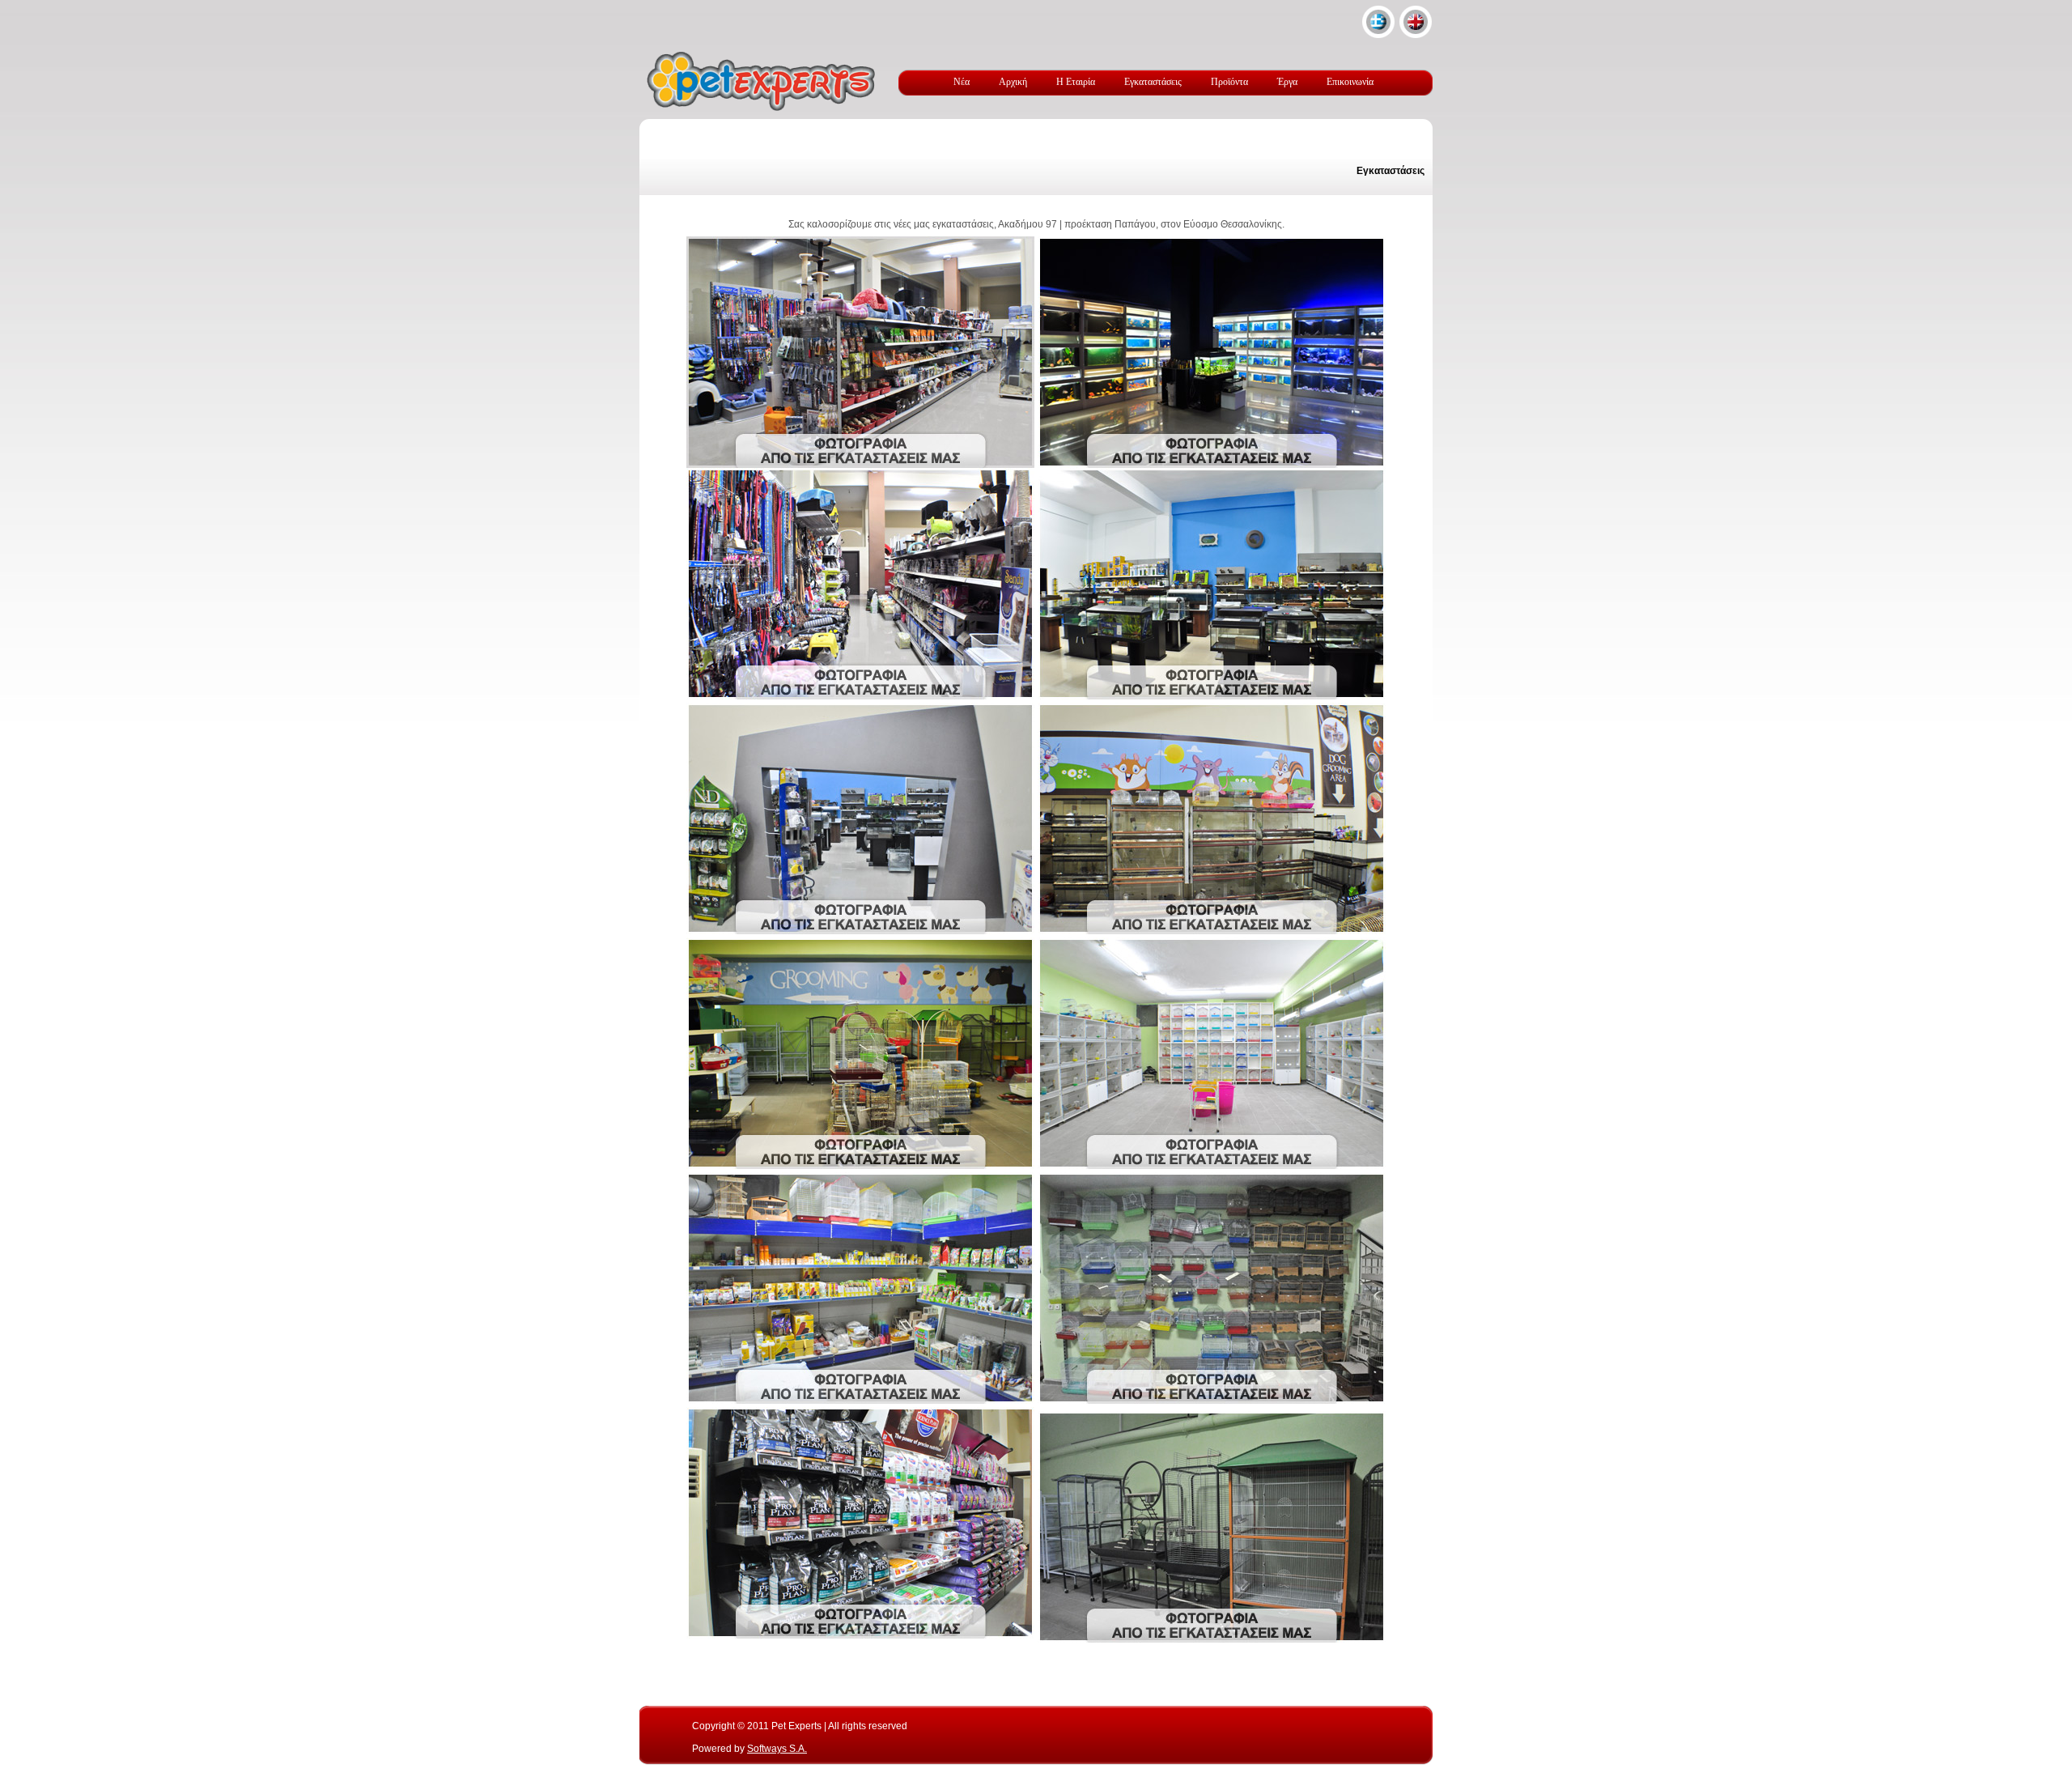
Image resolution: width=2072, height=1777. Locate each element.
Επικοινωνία (1350, 82)
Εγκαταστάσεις (1153, 82)
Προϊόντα (1229, 82)
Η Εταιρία (1076, 82)
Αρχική (1013, 82)
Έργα (1287, 82)
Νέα (962, 82)
